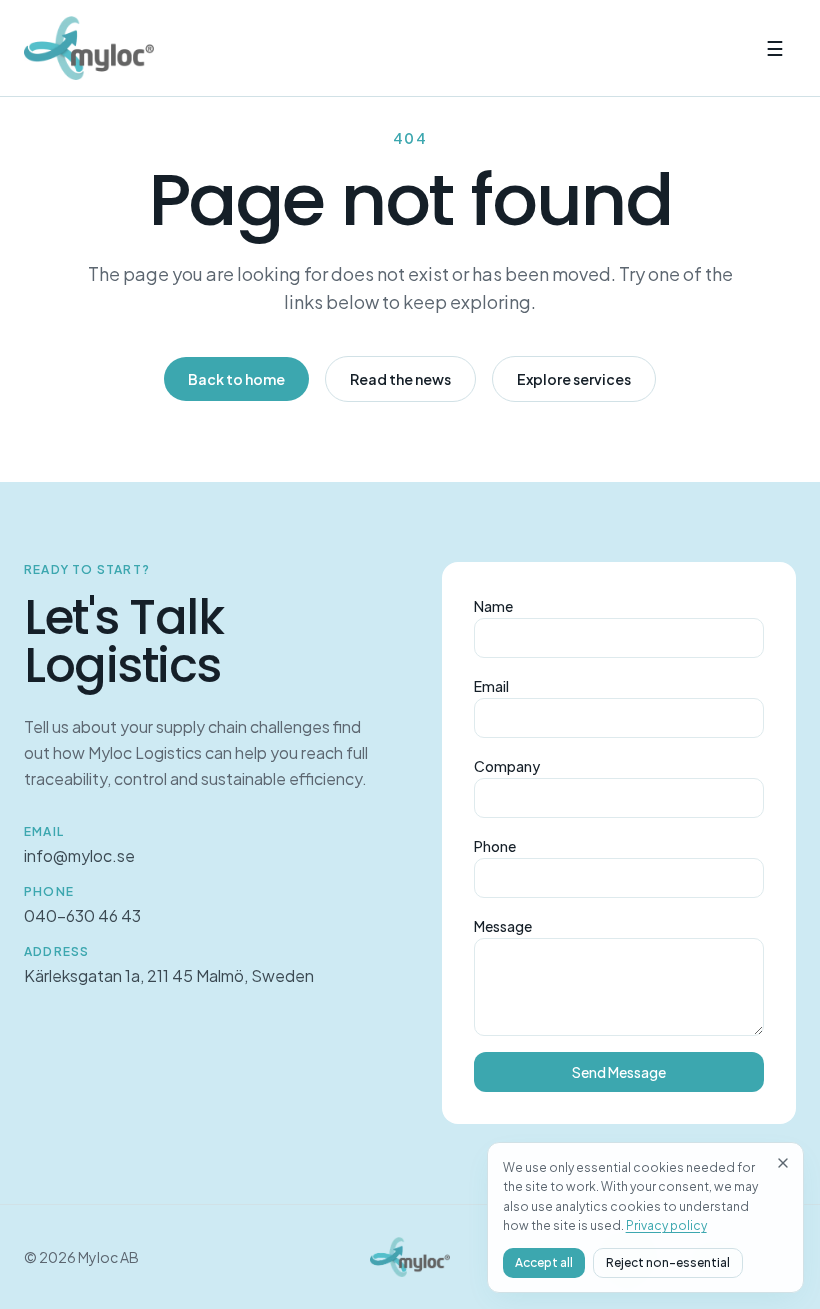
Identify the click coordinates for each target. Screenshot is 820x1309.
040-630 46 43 (82, 915)
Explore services (574, 379)
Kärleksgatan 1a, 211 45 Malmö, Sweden (169, 975)
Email (491, 686)
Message (503, 926)
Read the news (400, 379)
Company (507, 766)
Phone (495, 846)
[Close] (783, 1163)
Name (493, 606)
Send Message (619, 1072)
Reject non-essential (668, 1262)
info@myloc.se (79, 855)
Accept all (544, 1262)
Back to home (236, 379)
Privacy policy (666, 1225)
